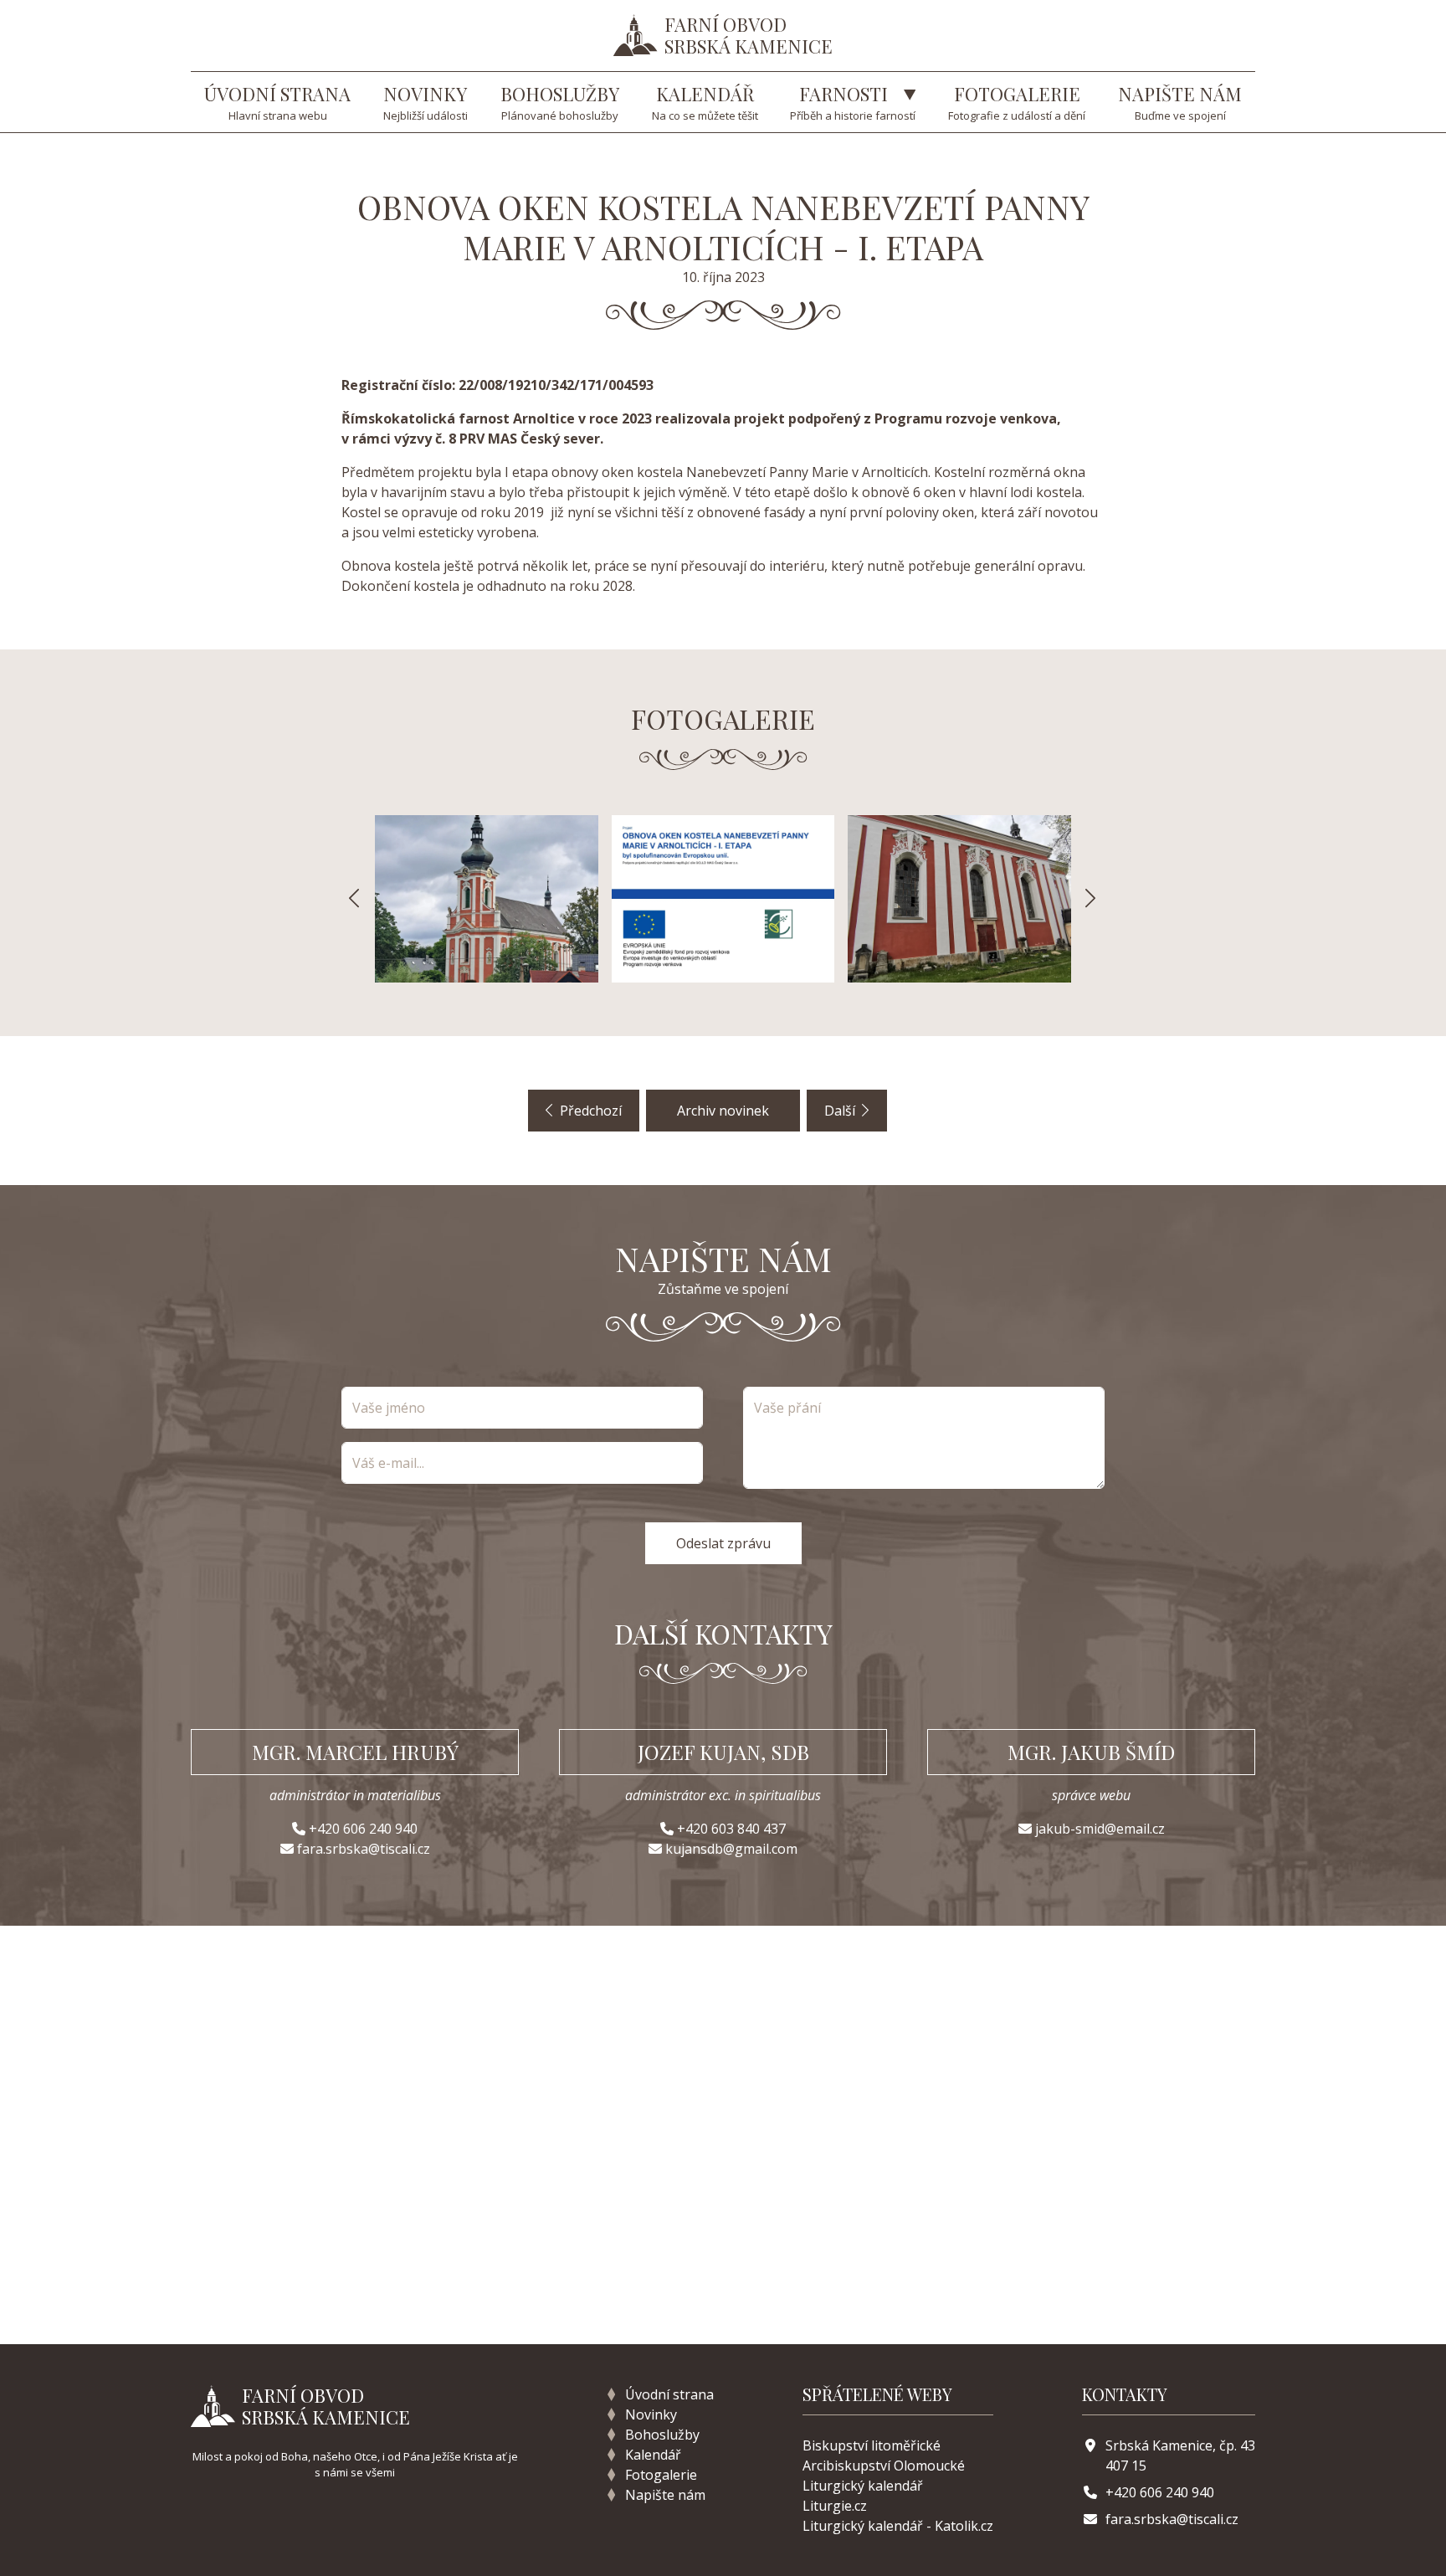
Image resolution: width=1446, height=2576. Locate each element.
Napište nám (665, 2495)
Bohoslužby (662, 2435)
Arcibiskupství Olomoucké (884, 2466)
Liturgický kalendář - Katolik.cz (898, 2526)
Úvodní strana (669, 2394)
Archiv (723, 1111)
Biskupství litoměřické (872, 2445)
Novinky (651, 2414)
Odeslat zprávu (723, 1543)
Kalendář (653, 2455)
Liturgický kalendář (863, 2486)
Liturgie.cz (835, 2506)
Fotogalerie (661, 2475)
